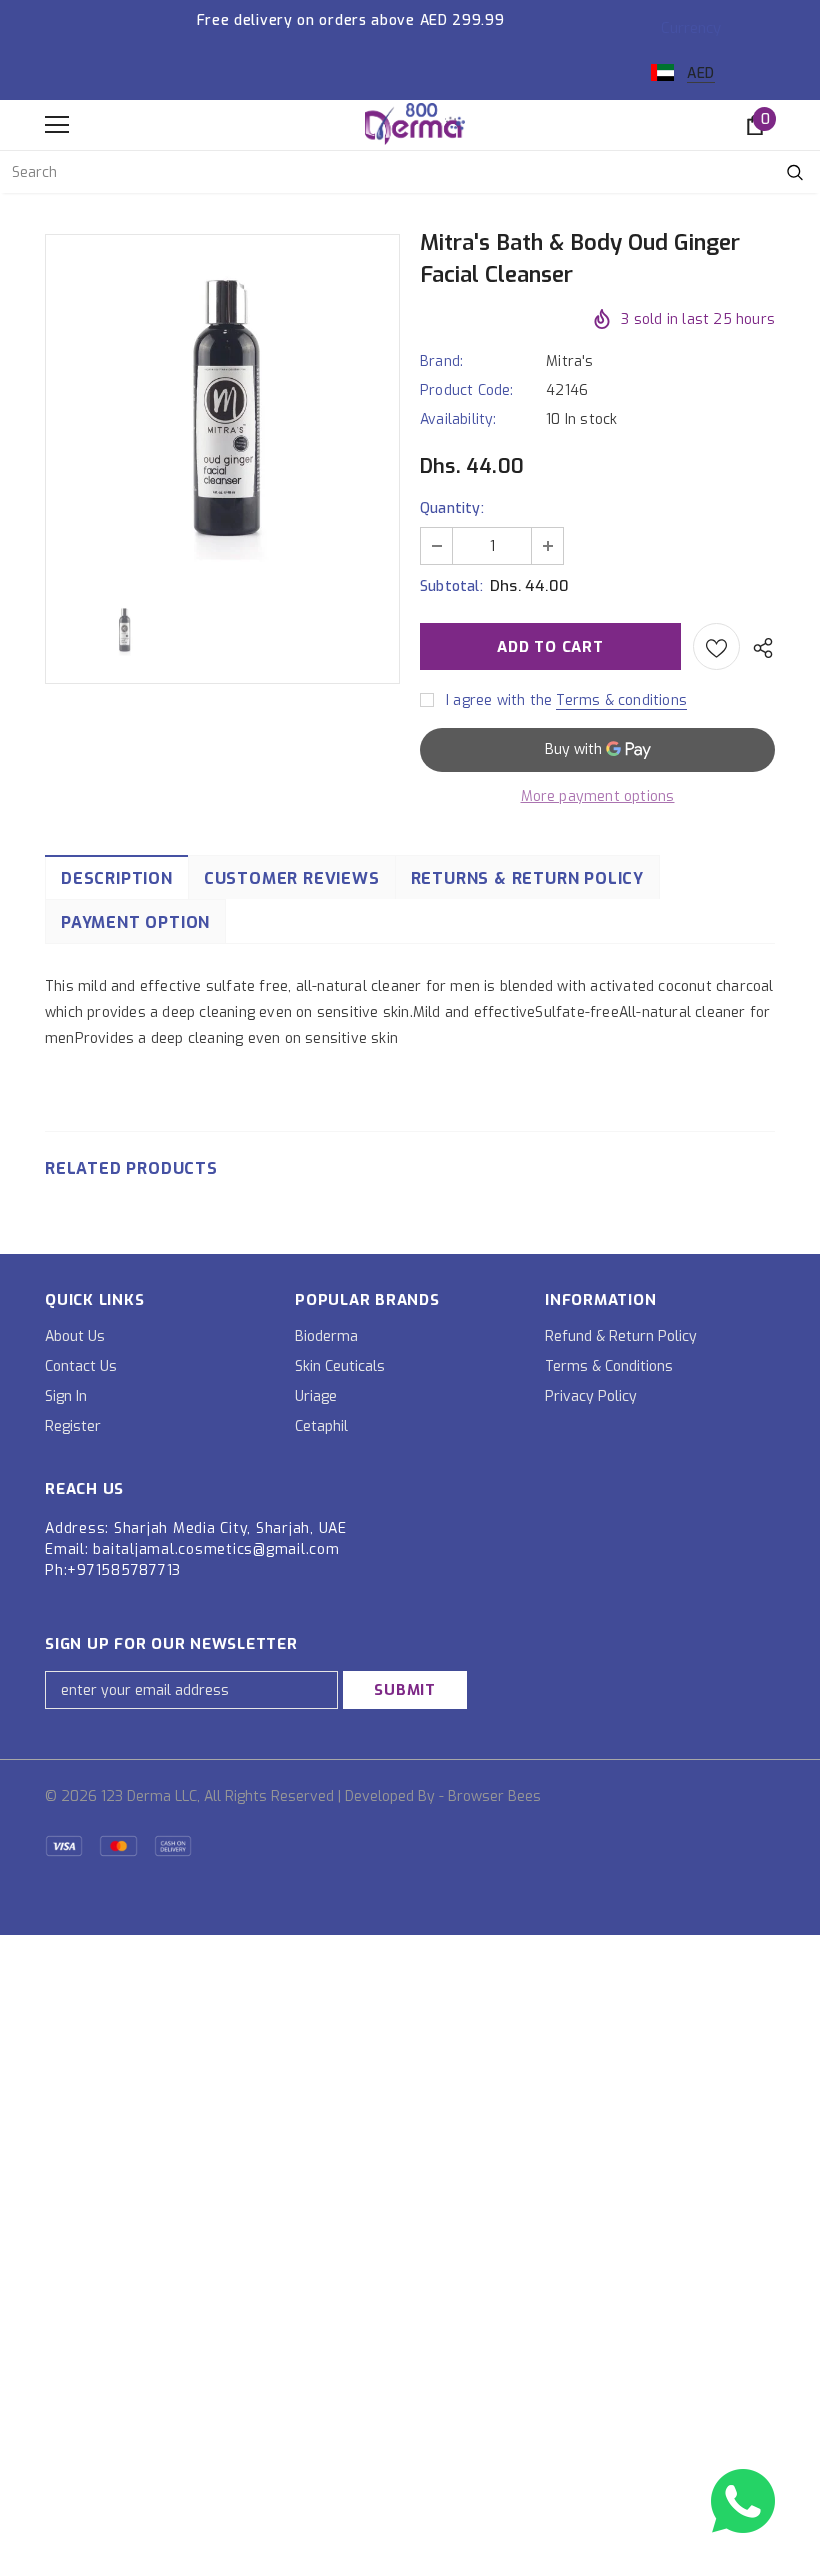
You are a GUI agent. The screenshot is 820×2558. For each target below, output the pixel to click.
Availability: (458, 419)
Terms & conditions (621, 700)
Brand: (441, 361)
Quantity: (452, 508)
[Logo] (415, 124)
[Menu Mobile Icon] (57, 125)
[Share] (757, 647)
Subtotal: (451, 586)
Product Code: (467, 390)
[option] (222, 408)
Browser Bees (494, 1796)
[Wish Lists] (716, 646)
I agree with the (499, 700)
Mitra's (569, 361)
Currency (691, 28)
